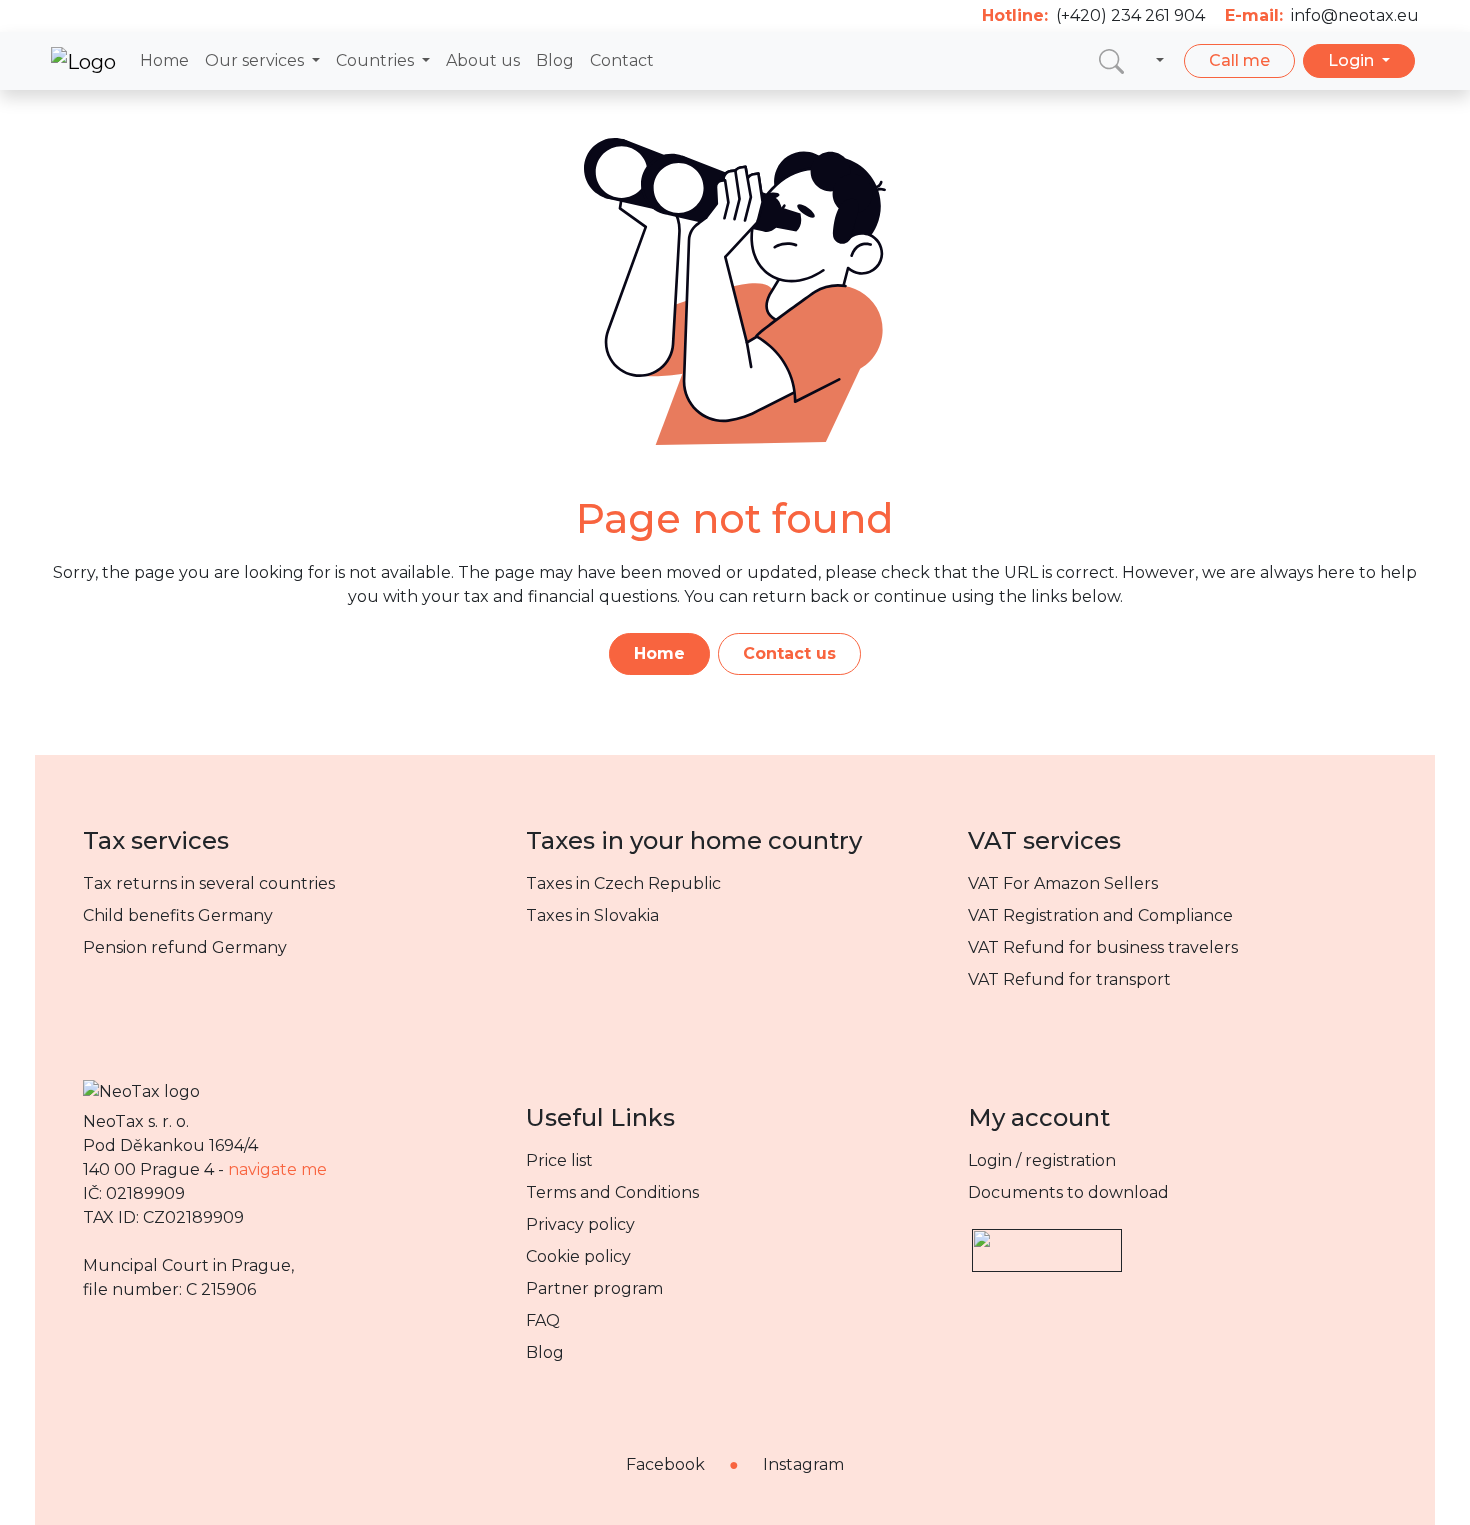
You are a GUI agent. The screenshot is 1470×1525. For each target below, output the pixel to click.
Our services (256, 60)
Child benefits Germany (178, 915)
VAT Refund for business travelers (1103, 947)
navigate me (277, 1169)
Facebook (665, 1464)
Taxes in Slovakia (592, 915)
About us (483, 60)
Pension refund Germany (185, 947)
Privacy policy (580, 1224)
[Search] (1111, 60)
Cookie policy (578, 1256)
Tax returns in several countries (209, 883)
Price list (559, 1160)
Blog (555, 60)
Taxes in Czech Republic (623, 883)
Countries (377, 60)
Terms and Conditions (612, 1192)
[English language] (1156, 61)
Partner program (594, 1288)
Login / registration (1042, 1160)
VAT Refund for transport (1069, 979)
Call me (1239, 60)
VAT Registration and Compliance (1100, 915)
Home (164, 60)
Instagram (803, 1464)
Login (1353, 60)
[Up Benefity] (1047, 1241)
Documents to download (1068, 1192)
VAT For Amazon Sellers (1063, 883)
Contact (622, 60)
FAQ (543, 1320)
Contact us (789, 653)
